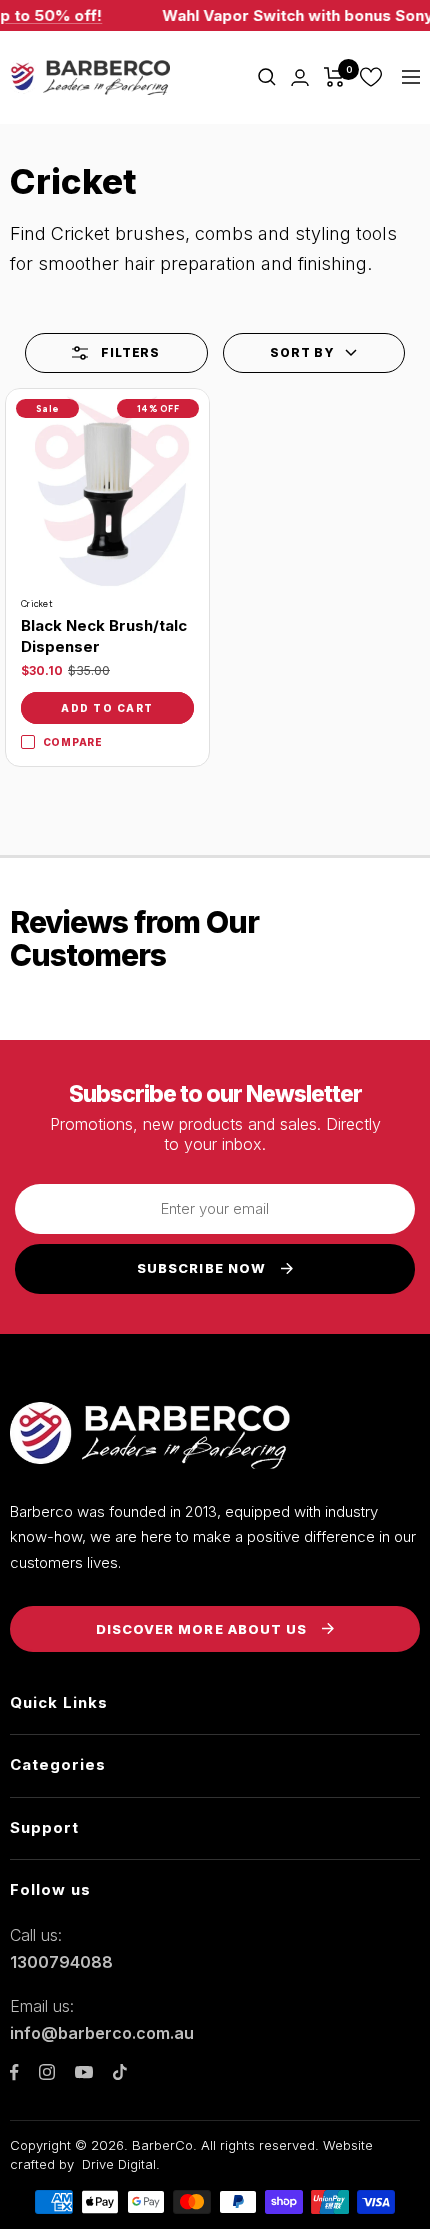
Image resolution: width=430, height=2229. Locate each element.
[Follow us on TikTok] (120, 2072)
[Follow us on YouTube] (84, 2072)
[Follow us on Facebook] (14, 2072)
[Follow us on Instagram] (47, 2072)
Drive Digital (119, 2164)
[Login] (300, 77)
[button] (314, 353)
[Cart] (334, 77)
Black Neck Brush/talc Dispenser (104, 636)
